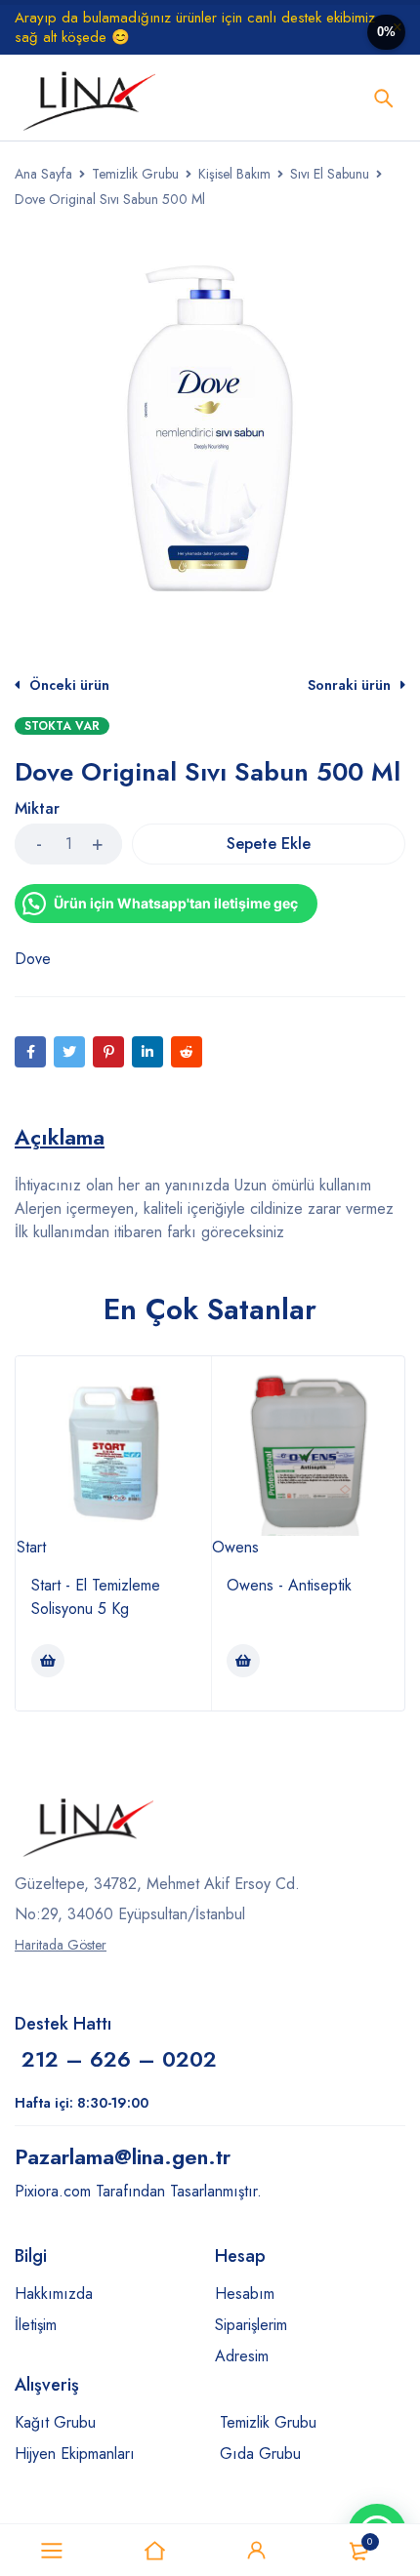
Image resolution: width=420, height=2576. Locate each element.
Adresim (242, 2356)
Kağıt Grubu (55, 2422)
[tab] (60, 1137)
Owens (235, 1547)
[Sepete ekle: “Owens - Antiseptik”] (243, 1661)
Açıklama (60, 1137)
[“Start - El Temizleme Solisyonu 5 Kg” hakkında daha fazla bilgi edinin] (48, 1661)
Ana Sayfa (43, 174)
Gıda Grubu (260, 2454)
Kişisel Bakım (234, 174)
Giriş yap (257, 2551)
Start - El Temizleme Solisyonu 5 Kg (96, 1597)
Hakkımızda (54, 2294)
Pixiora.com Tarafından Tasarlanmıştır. (138, 2191)
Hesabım (245, 2294)
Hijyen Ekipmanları (75, 2454)
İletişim (36, 2325)
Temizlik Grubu (135, 174)
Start (31, 1547)
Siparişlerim (251, 2325)
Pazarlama (123, 2156)
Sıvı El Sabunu (330, 174)
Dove (33, 959)
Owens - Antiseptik (289, 1585)
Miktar (37, 809)
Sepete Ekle (269, 844)
